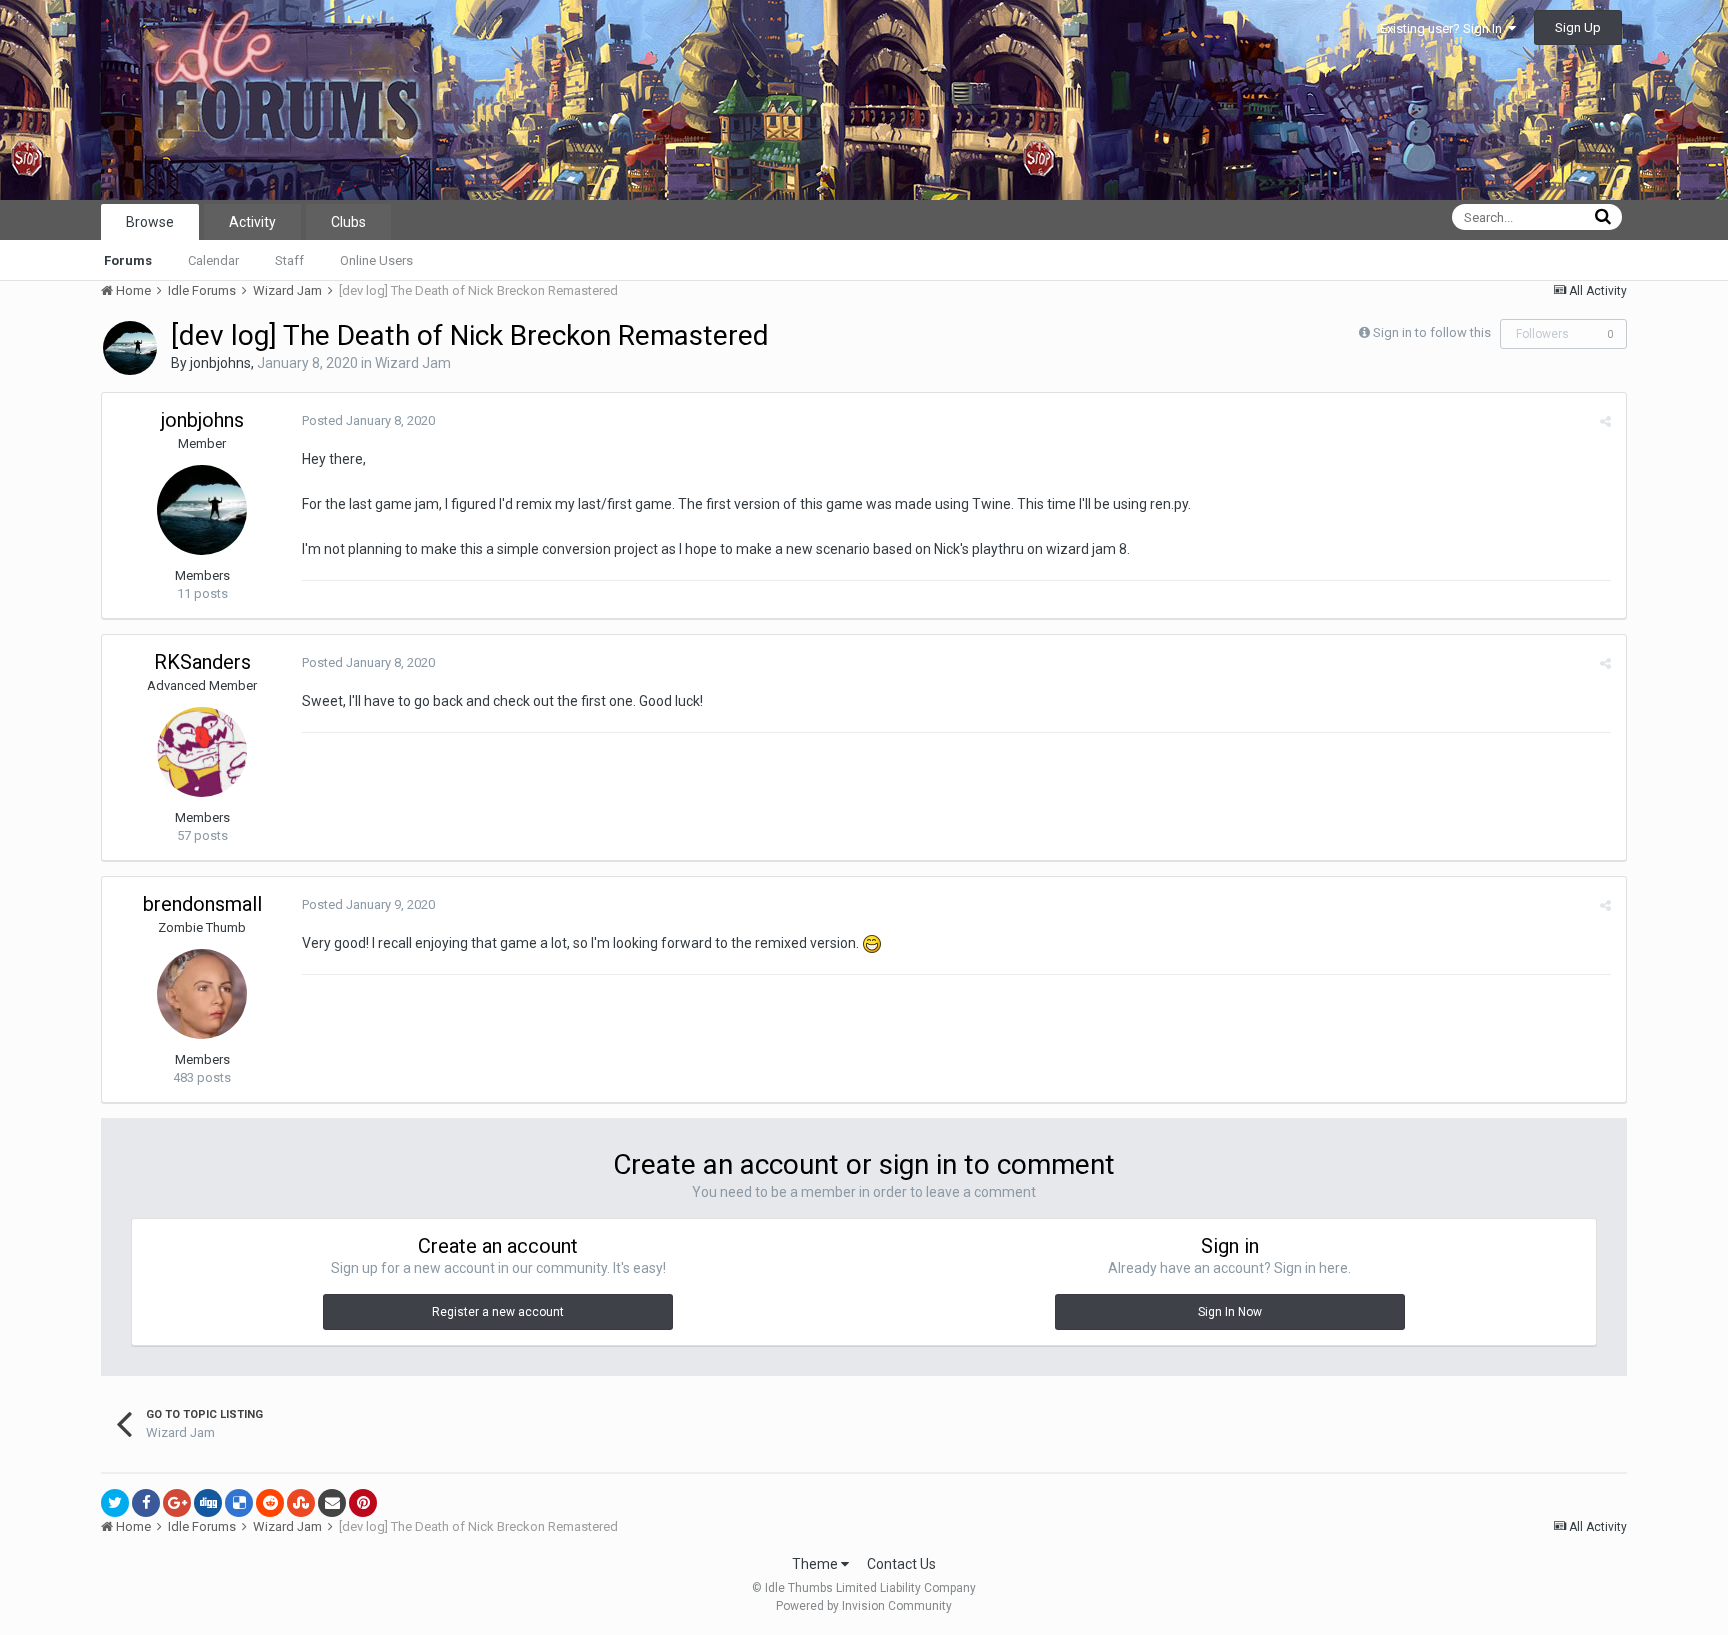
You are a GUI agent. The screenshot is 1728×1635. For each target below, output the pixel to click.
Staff (289, 260)
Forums (128, 260)
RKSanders (202, 662)
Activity (252, 222)
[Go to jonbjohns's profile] (130, 348)
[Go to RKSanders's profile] (202, 752)
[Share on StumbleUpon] (301, 1503)
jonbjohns (220, 363)
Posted (368, 420)
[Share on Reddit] (270, 1503)
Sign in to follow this (1432, 332)
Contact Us (901, 1564)
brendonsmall (202, 904)
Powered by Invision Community (864, 1606)
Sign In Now (1230, 1312)
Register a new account (498, 1312)
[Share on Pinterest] (363, 1503)
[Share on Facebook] (146, 1503)
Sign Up (1578, 27)
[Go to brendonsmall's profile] (202, 994)
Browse (150, 222)
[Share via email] (332, 1503)
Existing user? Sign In (1444, 28)
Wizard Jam (413, 363)
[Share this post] (1605, 421)
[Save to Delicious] (239, 1503)
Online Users (376, 260)
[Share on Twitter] (115, 1503)
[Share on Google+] (177, 1503)
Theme (816, 1564)
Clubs (348, 222)
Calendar (213, 260)
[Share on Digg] (208, 1503)
